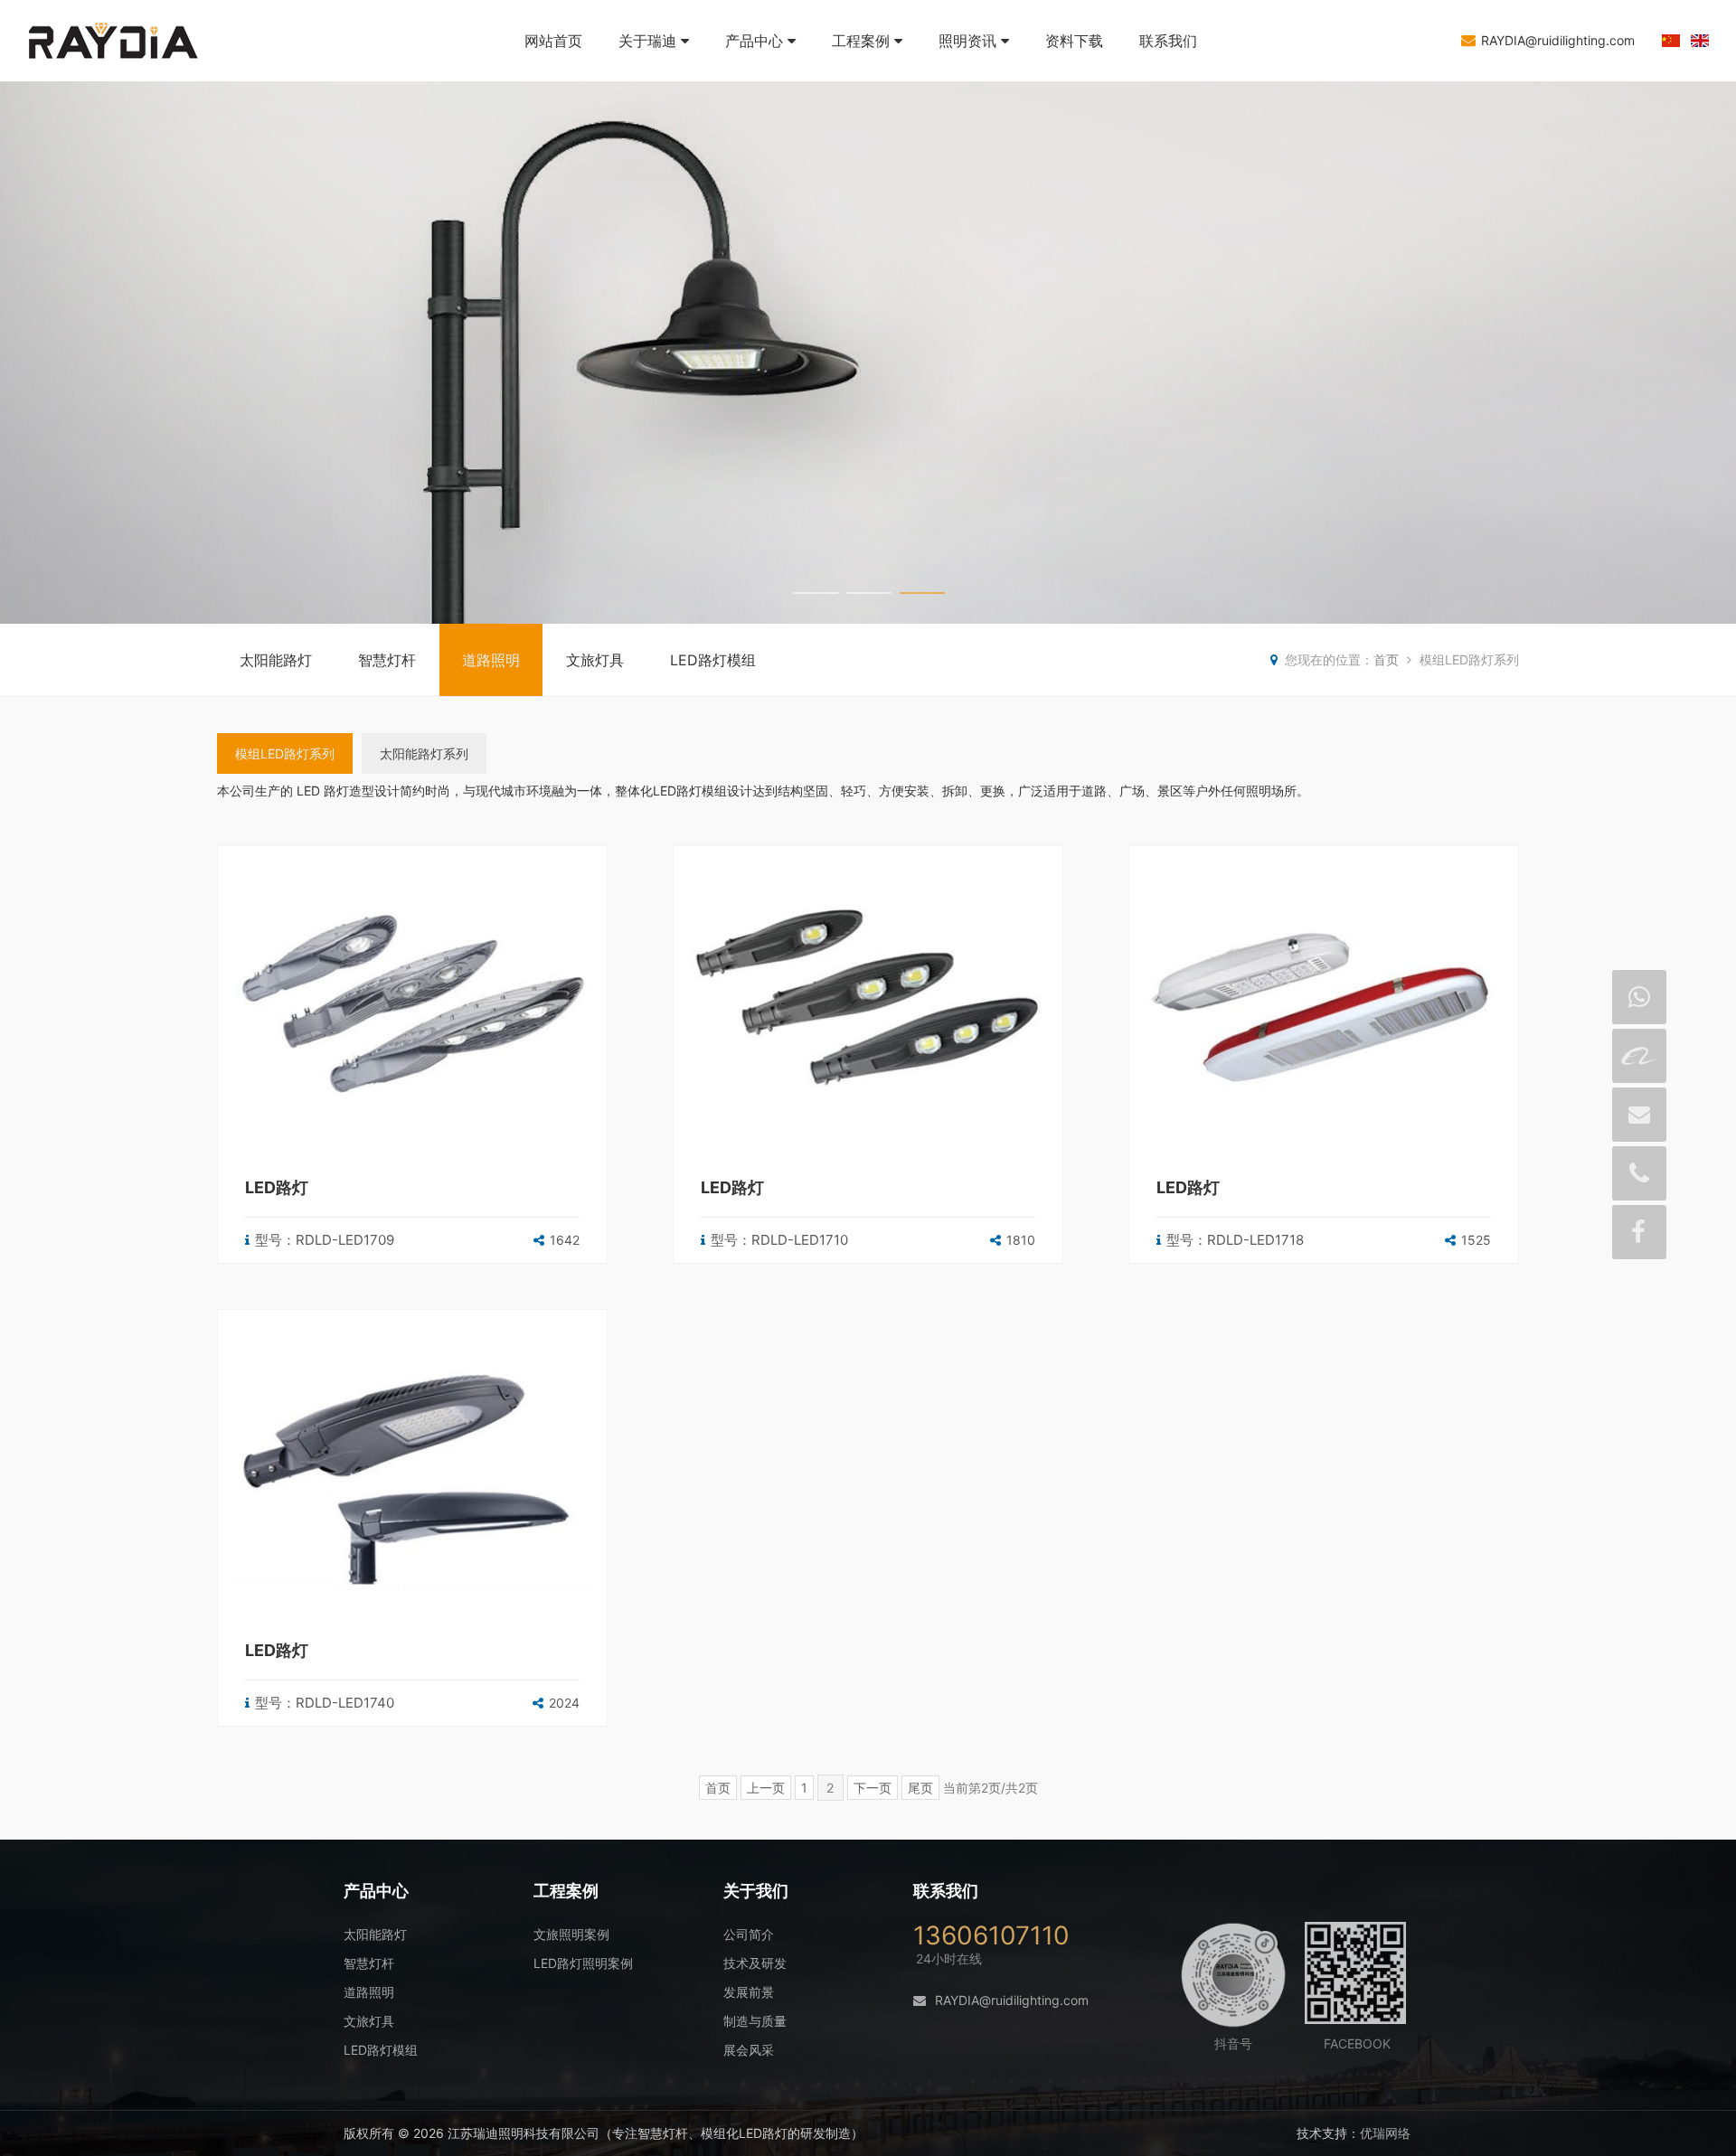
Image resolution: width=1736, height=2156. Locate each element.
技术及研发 (755, 1963)
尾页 (920, 1788)
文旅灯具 (595, 660)
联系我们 (1168, 41)
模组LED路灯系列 (285, 753)
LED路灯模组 (713, 660)
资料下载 (1074, 41)
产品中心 (754, 41)
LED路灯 (277, 1187)
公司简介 (749, 1934)
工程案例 (861, 41)
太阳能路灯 (276, 660)
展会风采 (749, 2050)
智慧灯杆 (387, 660)
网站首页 (553, 41)
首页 (1386, 659)
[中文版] (1671, 42)
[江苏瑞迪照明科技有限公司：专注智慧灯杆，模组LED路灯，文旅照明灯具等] (136, 72)
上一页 (766, 1788)
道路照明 (491, 660)
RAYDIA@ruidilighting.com (1558, 40)
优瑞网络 (1385, 2133)
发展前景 (749, 1992)
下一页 (873, 1788)
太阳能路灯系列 (424, 753)
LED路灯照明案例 (583, 1963)
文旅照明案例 (571, 1934)
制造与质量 (755, 2021)
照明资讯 (967, 41)
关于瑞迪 (647, 41)
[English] (1700, 42)
